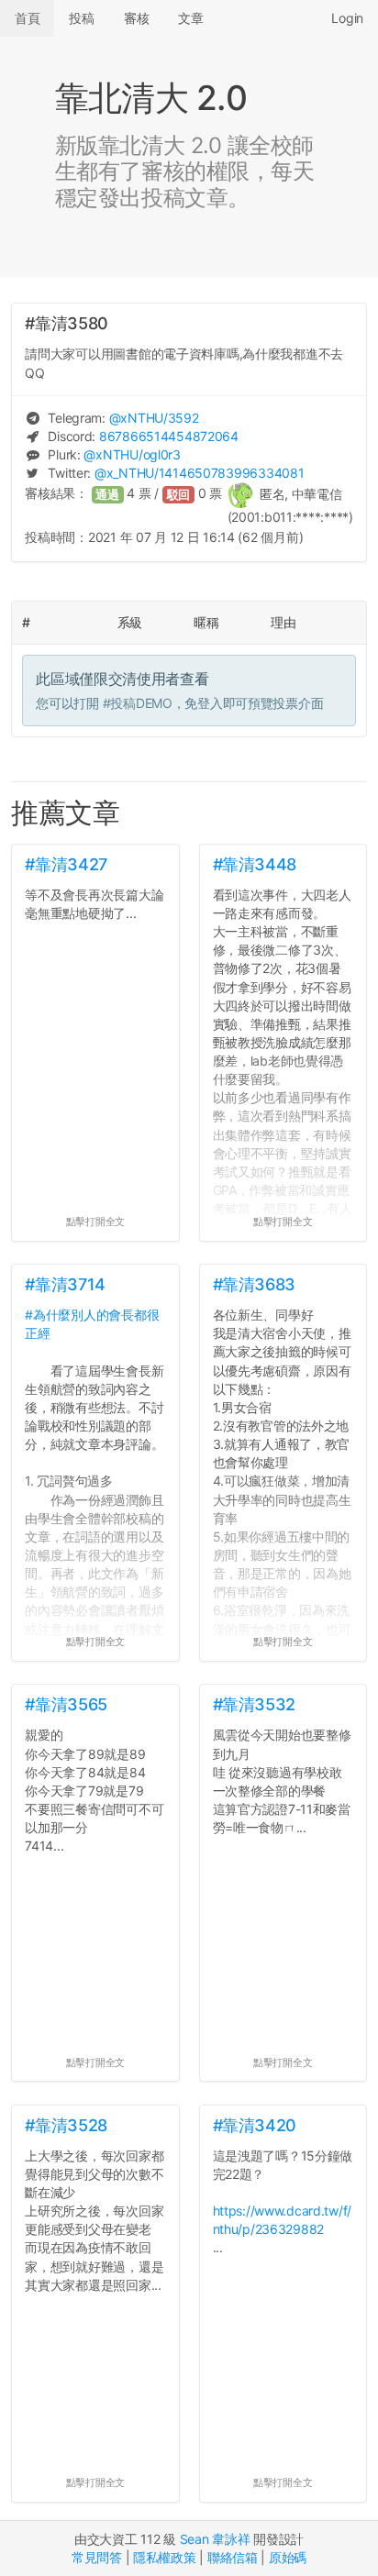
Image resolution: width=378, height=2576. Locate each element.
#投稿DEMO (138, 703)
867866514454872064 (169, 436)
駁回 (179, 495)
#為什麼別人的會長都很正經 (92, 1324)
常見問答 (97, 2557)
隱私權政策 (165, 2557)
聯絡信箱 (233, 2557)
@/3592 (154, 418)
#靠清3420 (255, 2125)
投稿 (81, 18)
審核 (136, 18)
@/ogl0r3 (132, 454)
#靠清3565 (66, 1704)
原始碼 (288, 2557)
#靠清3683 (254, 1284)
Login (347, 18)
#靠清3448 (255, 864)
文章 (190, 18)
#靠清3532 (254, 1704)
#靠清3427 (66, 864)
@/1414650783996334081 (199, 473)
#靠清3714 (65, 1284)
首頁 (27, 18)
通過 (107, 495)
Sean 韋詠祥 (215, 2539)
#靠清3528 (66, 2125)
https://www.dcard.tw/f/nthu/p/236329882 (283, 2220)
